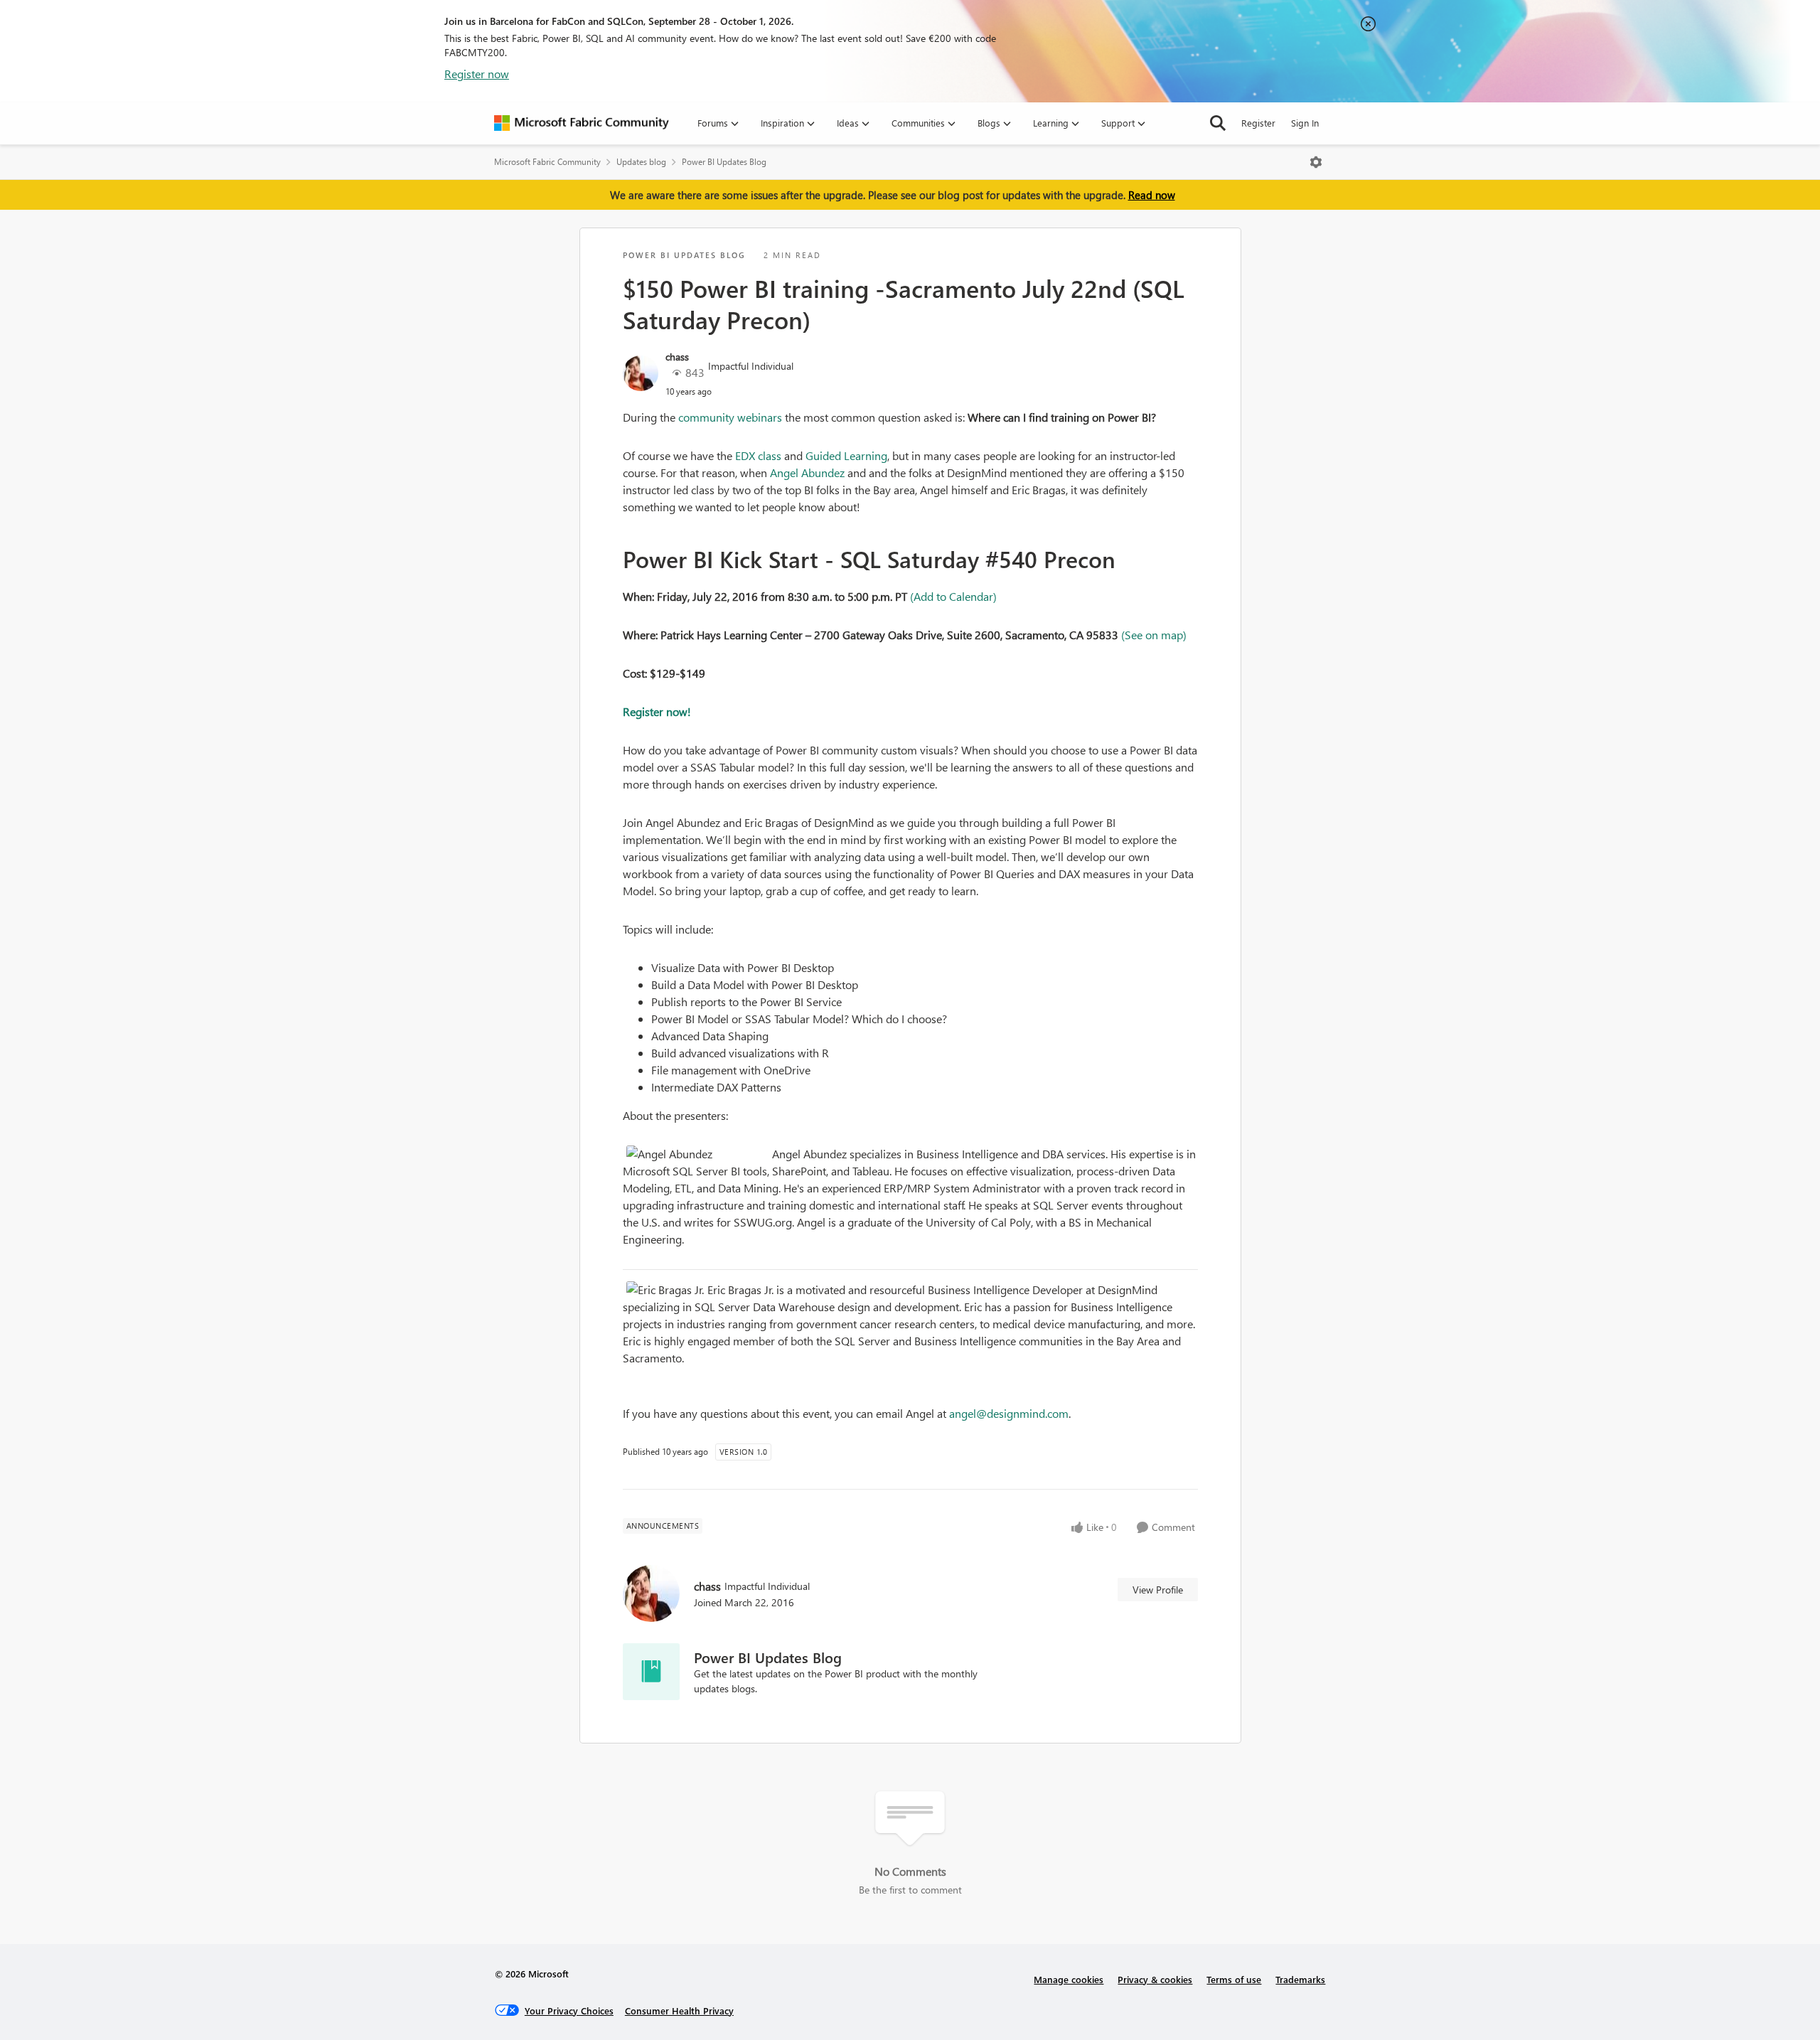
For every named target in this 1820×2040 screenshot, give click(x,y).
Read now (1152, 195)
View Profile (1158, 1590)
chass (677, 357)
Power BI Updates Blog (724, 162)
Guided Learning (846, 455)
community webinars (730, 417)
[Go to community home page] (582, 123)
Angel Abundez (807, 472)
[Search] (1218, 123)
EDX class (758, 455)
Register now (477, 74)
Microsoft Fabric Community (547, 162)
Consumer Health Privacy (679, 2010)
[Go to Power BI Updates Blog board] (651, 1672)
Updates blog (641, 162)
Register (1258, 123)
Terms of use (1234, 1979)
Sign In (1305, 123)
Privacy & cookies (1155, 1979)
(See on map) (1154, 635)
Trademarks (1300, 1979)
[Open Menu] (1316, 162)
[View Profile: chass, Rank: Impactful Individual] (641, 373)
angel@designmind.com (1009, 1413)
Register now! (657, 711)
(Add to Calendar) (953, 596)
